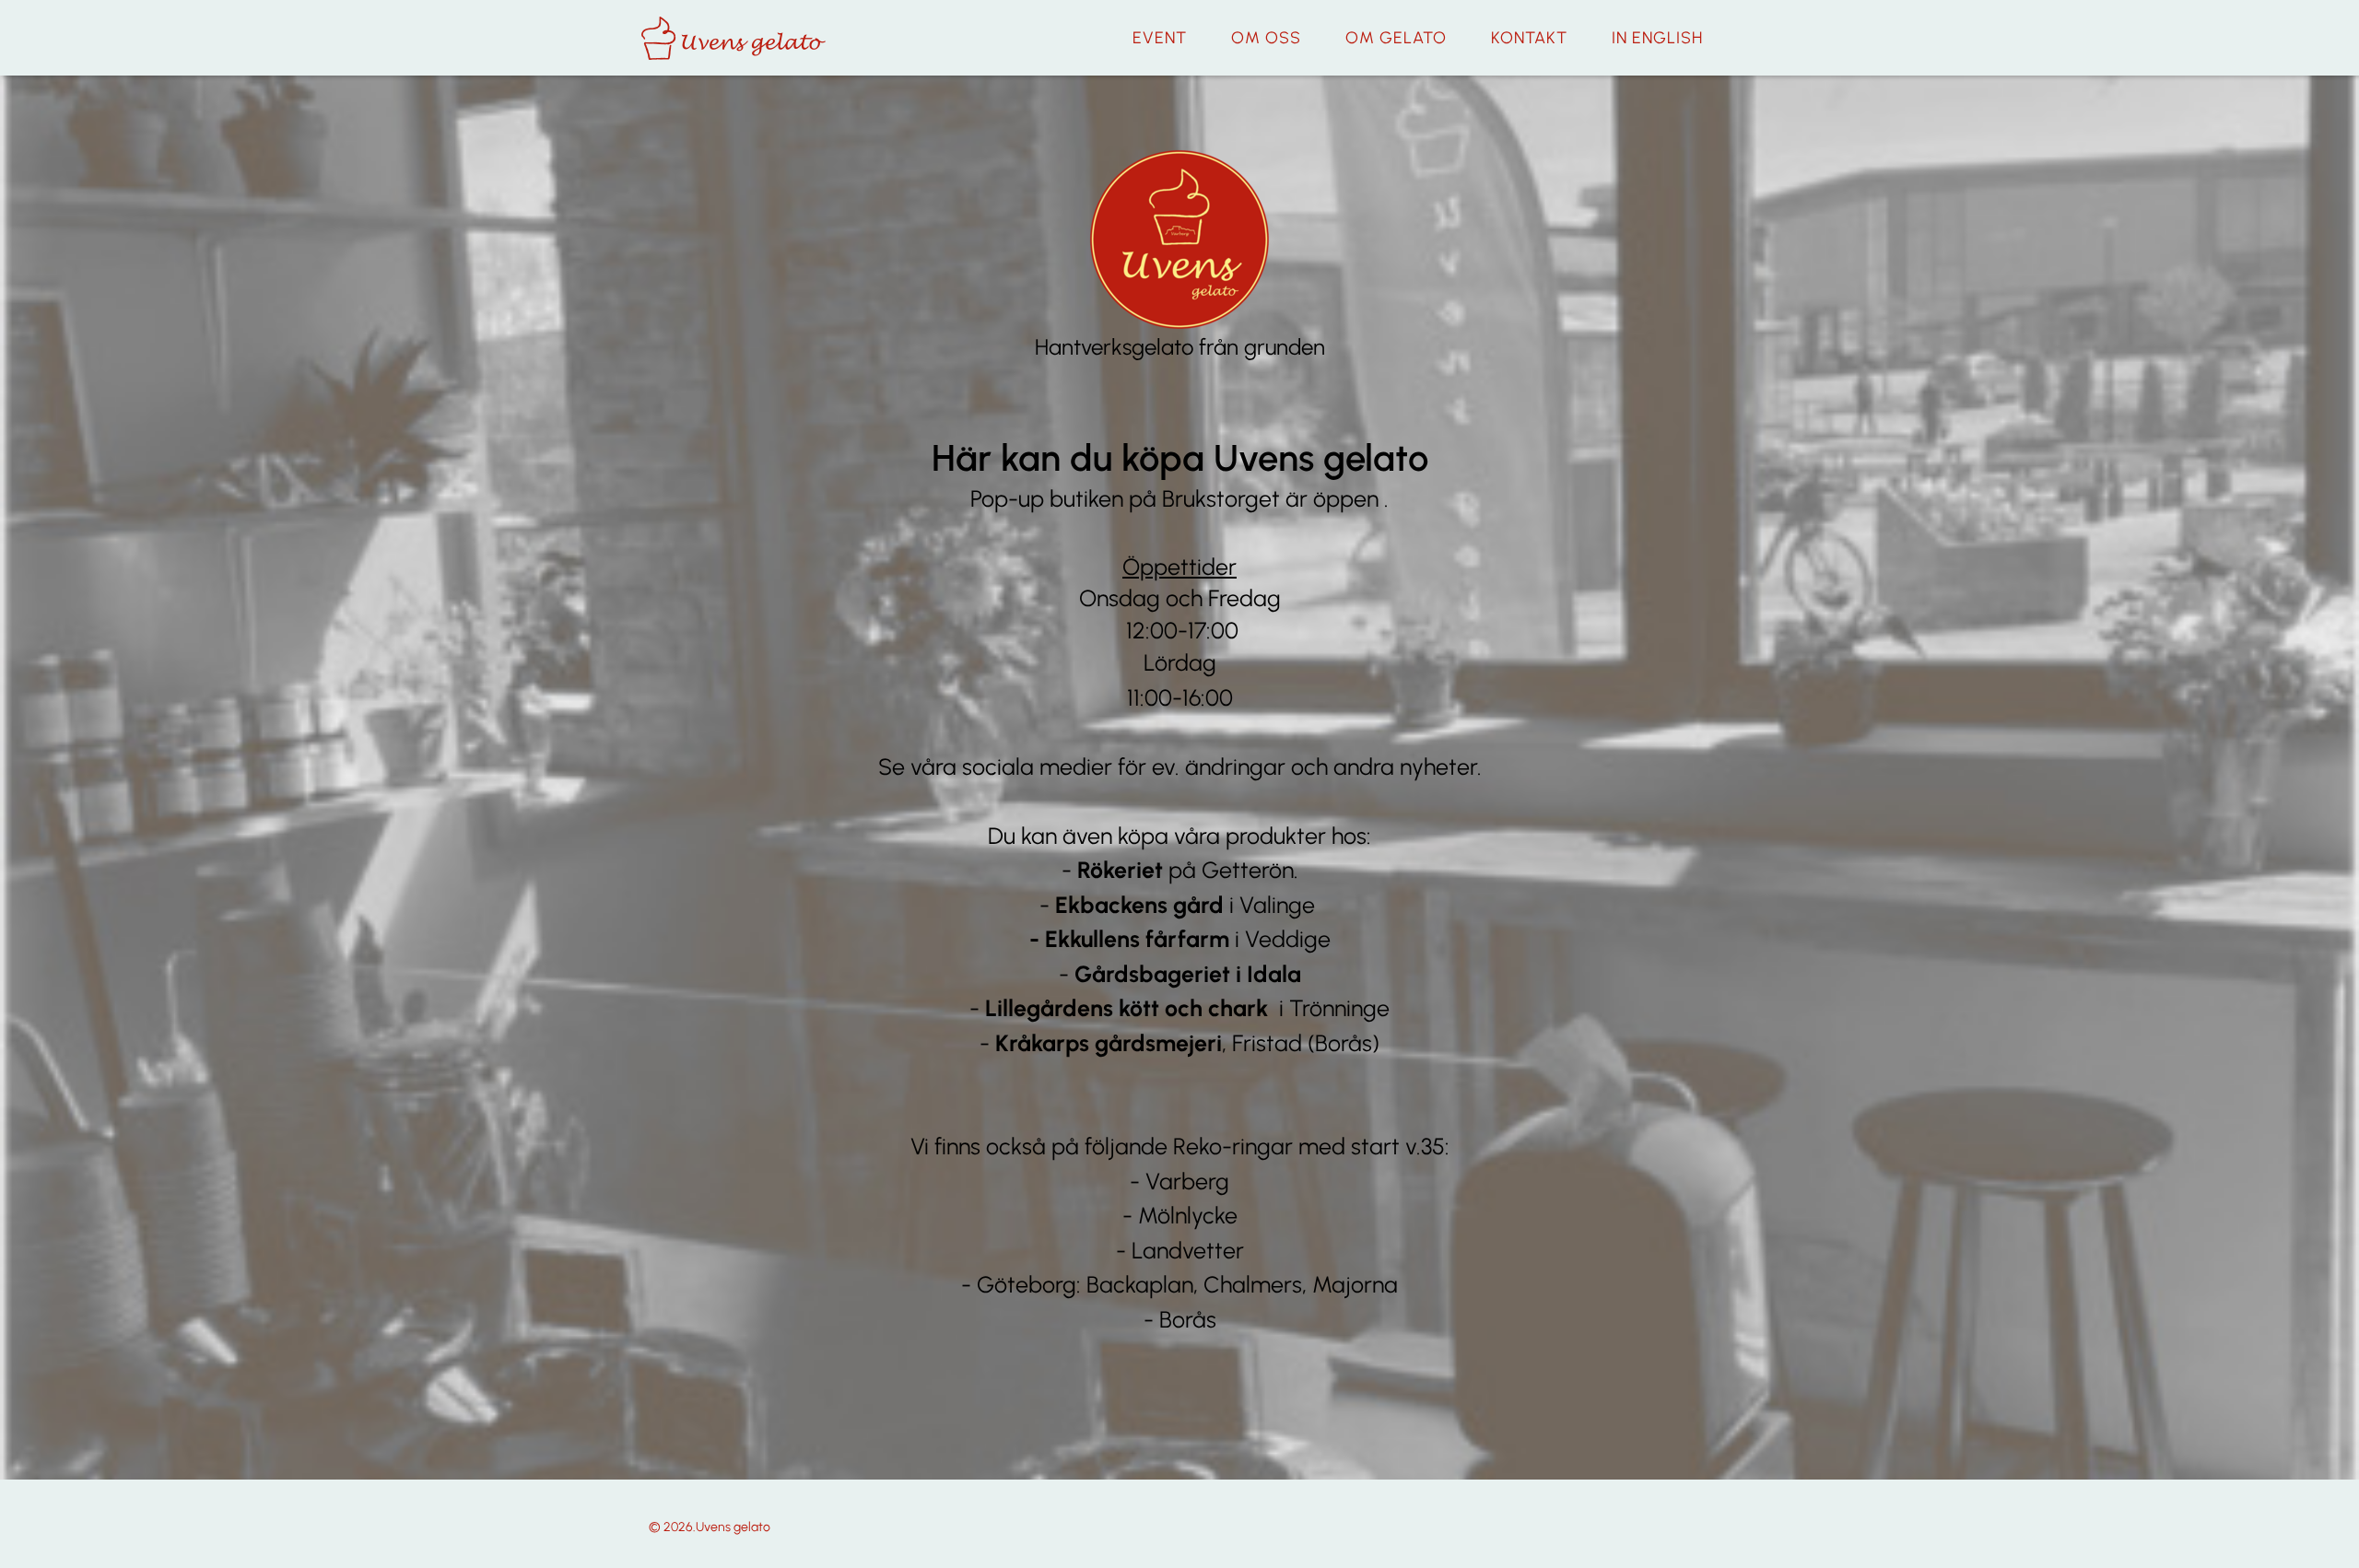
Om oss (1266, 38)
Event (1160, 38)
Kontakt (1529, 38)
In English (1657, 38)
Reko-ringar (1233, 1146)
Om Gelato (1396, 38)
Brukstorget (1224, 498)
